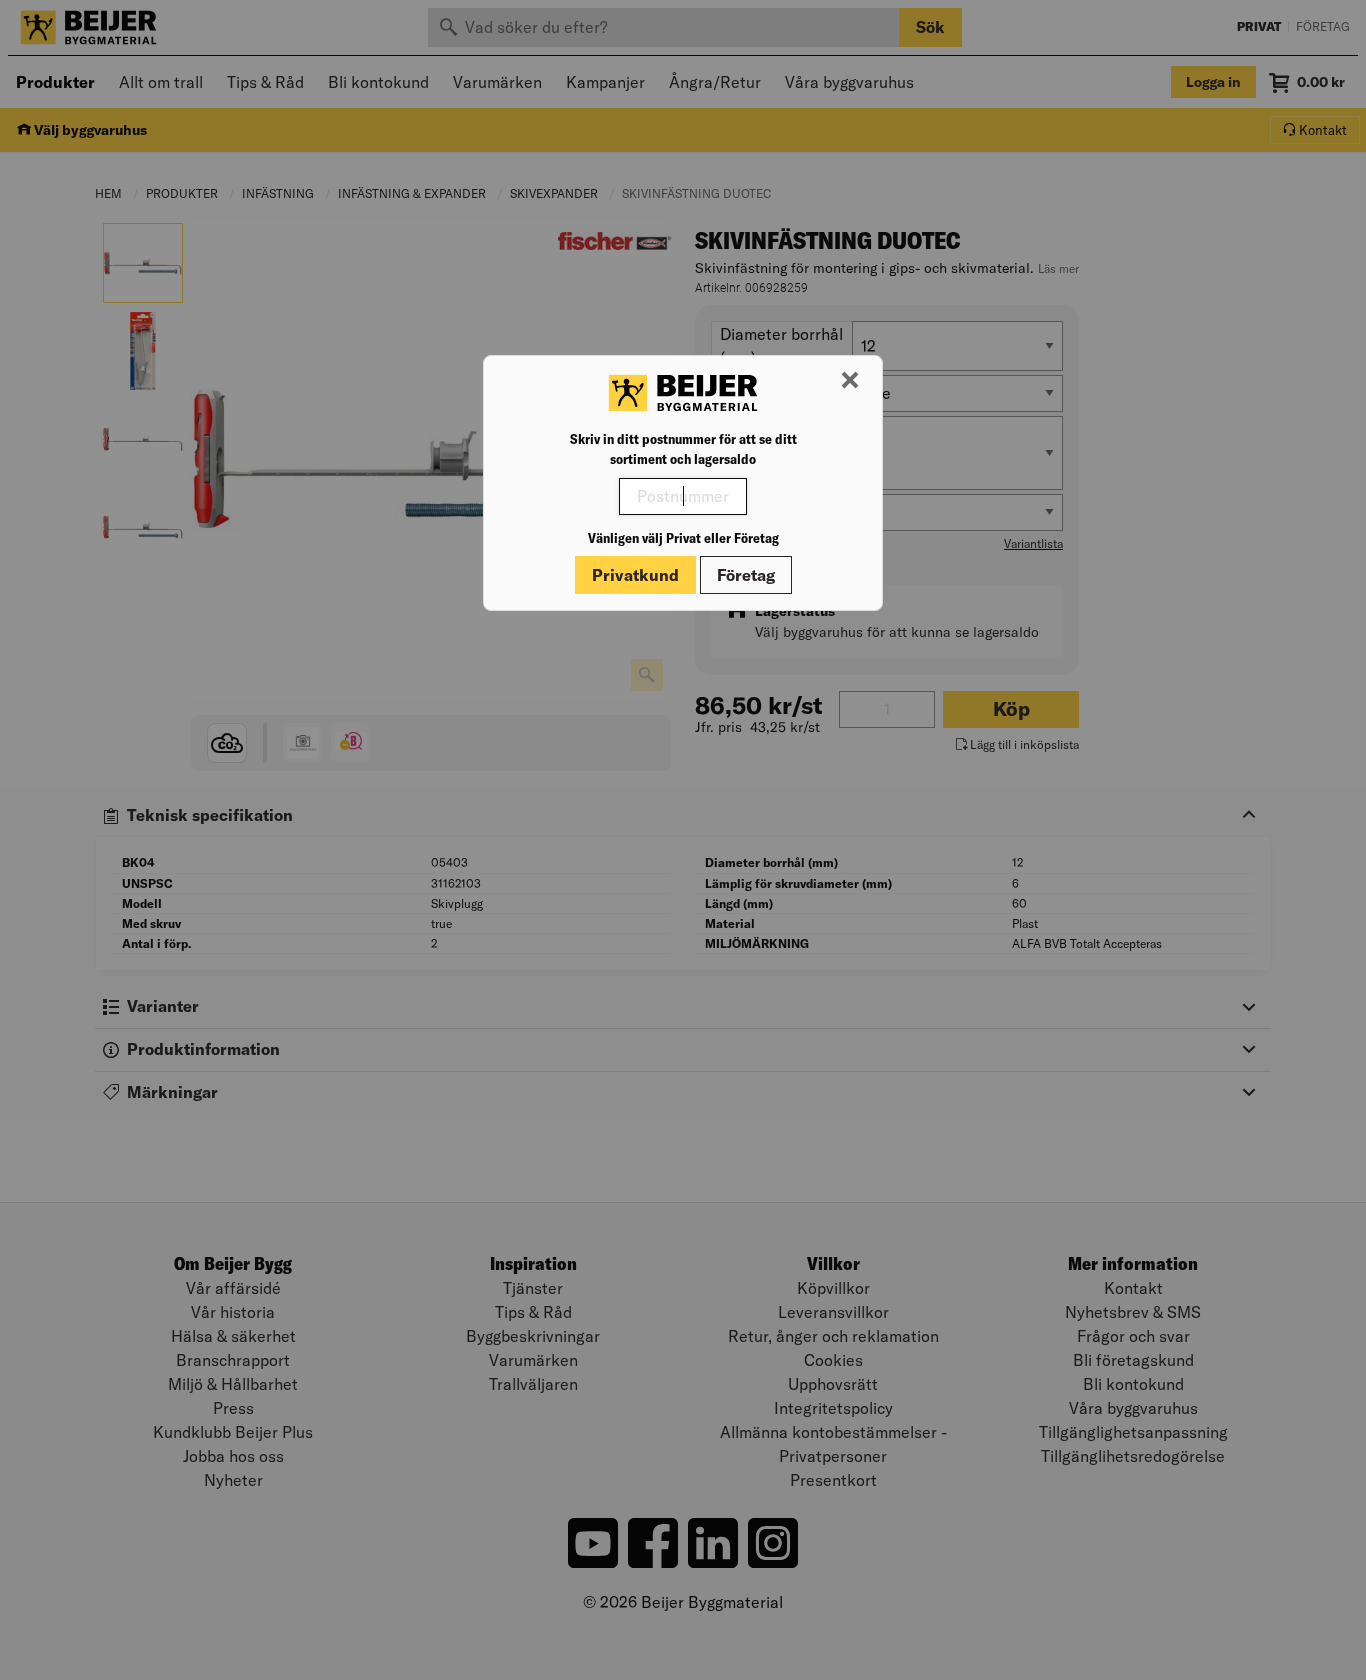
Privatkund (635, 575)
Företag (746, 575)
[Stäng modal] (850, 381)
